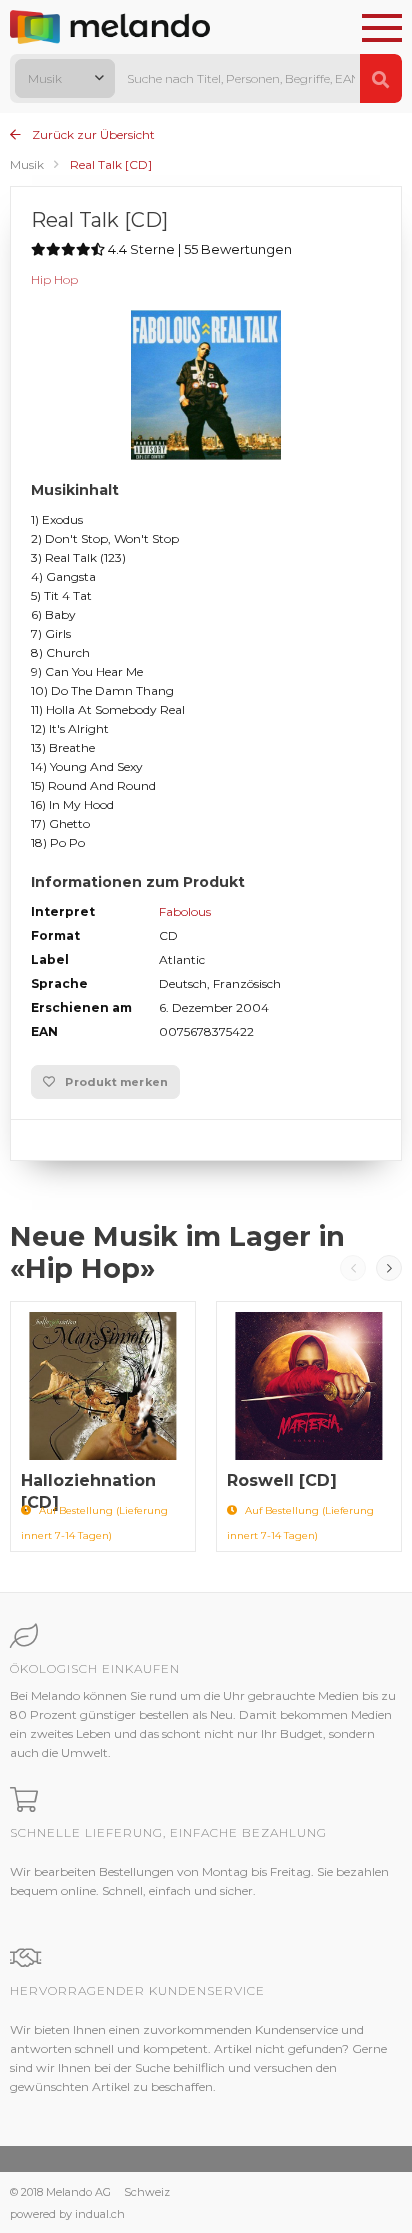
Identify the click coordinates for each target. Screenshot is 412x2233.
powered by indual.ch (67, 2214)
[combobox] (65, 78)
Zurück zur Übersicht (92, 134)
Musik (27, 164)
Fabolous (185, 911)
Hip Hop (54, 279)
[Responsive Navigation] (382, 29)
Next (389, 1268)
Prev (353, 1268)
